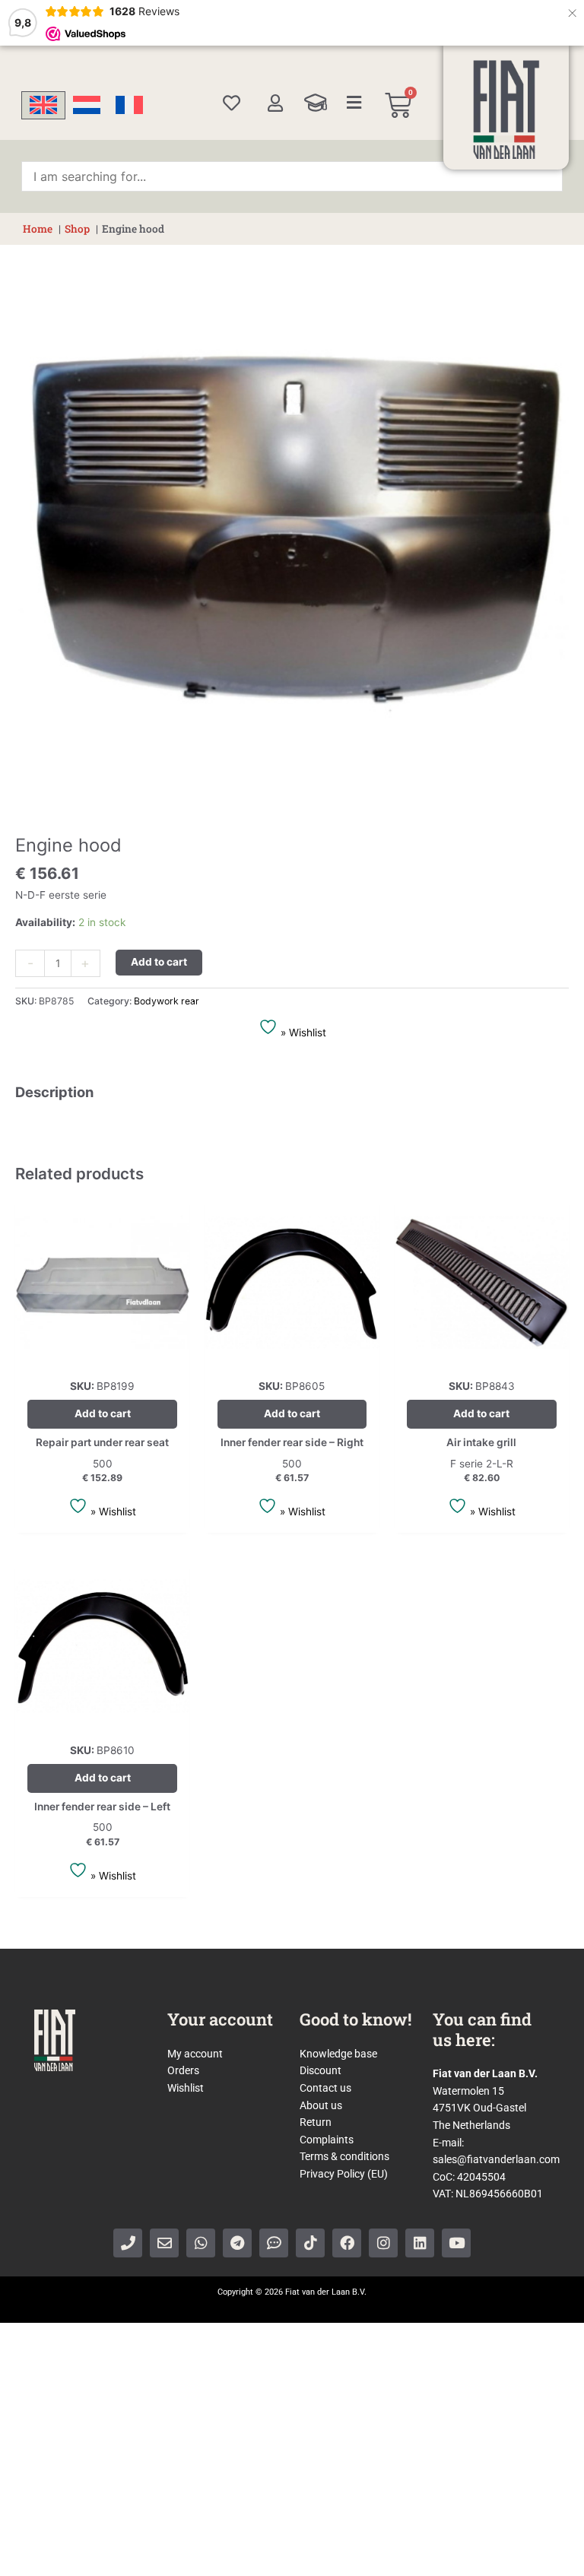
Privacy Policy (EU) (344, 2174)
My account (195, 2054)
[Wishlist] (232, 103)
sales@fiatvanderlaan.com (496, 2159)
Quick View (102, 1357)
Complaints (327, 2140)
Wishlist (186, 2088)
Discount (321, 2070)
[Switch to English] (43, 105)
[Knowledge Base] (316, 103)
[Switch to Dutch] (87, 105)
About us (321, 2105)
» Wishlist (302, 1033)
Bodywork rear (167, 1001)
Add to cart (159, 962)
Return (316, 2122)
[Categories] (354, 103)
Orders (183, 2070)
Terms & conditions (344, 2156)
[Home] (506, 109)
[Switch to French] (129, 105)
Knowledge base (338, 2054)
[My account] (275, 103)
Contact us (325, 2088)
